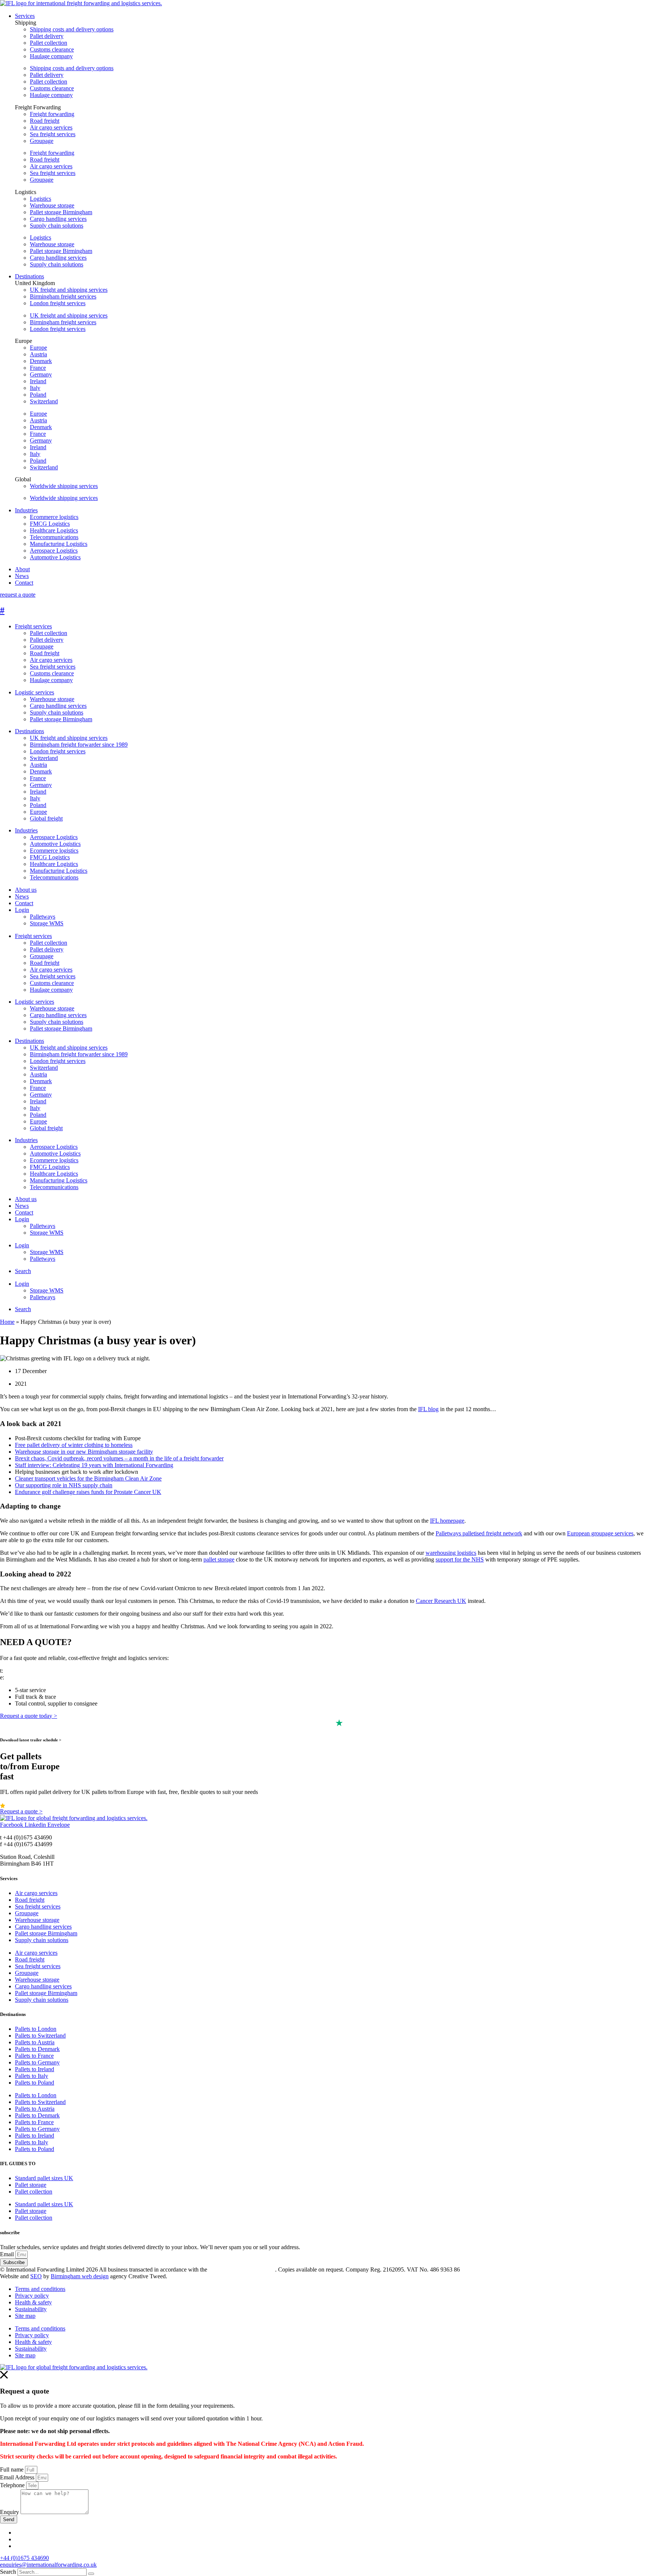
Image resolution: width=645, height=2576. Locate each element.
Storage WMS (47, 923)
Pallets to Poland (35, 2083)
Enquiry (10, 2512)
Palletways (43, 917)
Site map (25, 2316)
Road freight (45, 121)
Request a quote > (21, 1811)
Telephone (13, 2485)
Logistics (40, 199)
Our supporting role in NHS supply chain (64, 1485)
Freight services (33, 626)
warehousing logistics (451, 1553)
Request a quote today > (29, 1716)
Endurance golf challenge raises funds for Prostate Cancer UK (88, 1492)
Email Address (18, 2477)
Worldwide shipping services (64, 486)
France (38, 368)
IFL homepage (447, 1521)
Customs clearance (52, 49)
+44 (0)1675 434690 (24, 2558)
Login (22, 910)
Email (8, 2254)
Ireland (38, 381)
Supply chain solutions (57, 226)
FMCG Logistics (50, 857)
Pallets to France (34, 2056)
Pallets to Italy (32, 2076)
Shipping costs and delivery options (72, 29)
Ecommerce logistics (54, 851)
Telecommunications (54, 877)
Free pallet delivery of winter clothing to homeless (74, 1445)
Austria (38, 354)
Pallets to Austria (35, 2042)
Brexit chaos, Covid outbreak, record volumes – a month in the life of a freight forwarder (119, 1458)
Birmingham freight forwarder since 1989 (79, 745)
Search (23, 1271)
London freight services (58, 303)
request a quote (18, 595)
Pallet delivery (47, 36)
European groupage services (600, 1533)
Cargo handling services (58, 219)
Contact (24, 903)
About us (26, 890)
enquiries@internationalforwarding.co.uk (48, 2565)
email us (15, 1677)
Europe (38, 348)
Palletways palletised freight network (479, 1533)
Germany (41, 374)
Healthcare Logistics (54, 864)
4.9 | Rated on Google (33, 1805)
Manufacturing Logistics (59, 871)
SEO (36, 2276)
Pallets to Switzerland (40, 2036)
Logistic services (35, 692)
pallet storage (219, 1559)
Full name (13, 2469)
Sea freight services (53, 134)
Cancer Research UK (441, 1601)
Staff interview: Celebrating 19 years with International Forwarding (94, 1465)
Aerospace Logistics (54, 837)
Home (7, 1322)
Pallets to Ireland (35, 2069)
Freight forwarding (52, 114)
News (22, 896)
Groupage (42, 141)
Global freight (46, 818)
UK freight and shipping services (69, 290)
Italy (35, 388)
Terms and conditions (40, 2289)
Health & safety (33, 2302)
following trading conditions (242, 2269)
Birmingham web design (80, 2276)
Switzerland (44, 401)
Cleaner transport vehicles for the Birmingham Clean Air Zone (88, 1478)
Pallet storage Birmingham (61, 212)
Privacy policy (32, 2296)
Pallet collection (49, 43)
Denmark (41, 361)
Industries (26, 830)
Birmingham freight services (63, 296)
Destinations (29, 731)
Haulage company (51, 56)
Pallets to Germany (37, 2062)
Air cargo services (51, 127)
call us (12, 1671)
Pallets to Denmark (37, 2049)
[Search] (91, 2574)
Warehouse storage (52, 205)
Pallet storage (31, 2185)
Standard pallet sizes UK (44, 2178)
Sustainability (31, 2309)
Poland (38, 395)
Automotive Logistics (55, 844)
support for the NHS (460, 1559)
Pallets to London (36, 2029)
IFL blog (428, 1409)
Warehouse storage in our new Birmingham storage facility (84, 1452)
